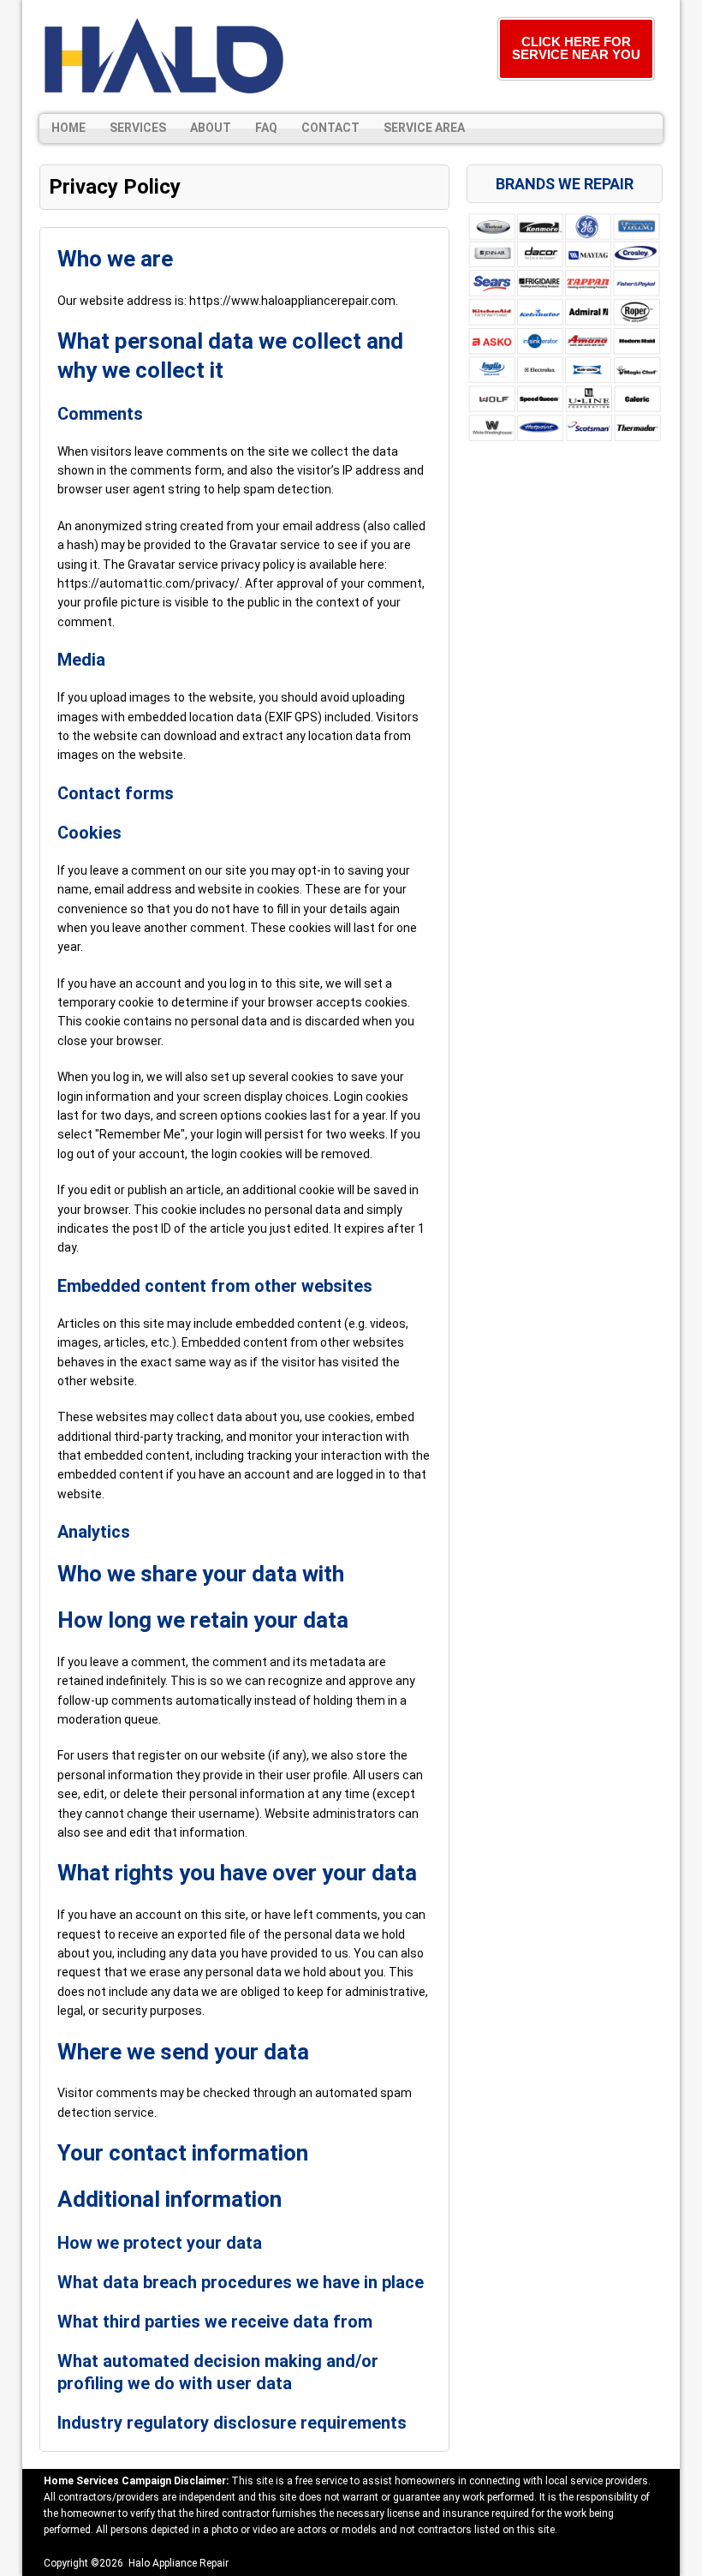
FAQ (266, 128)
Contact (330, 128)
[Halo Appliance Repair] (164, 57)
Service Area (424, 128)
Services (138, 128)
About (211, 128)
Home (68, 128)
